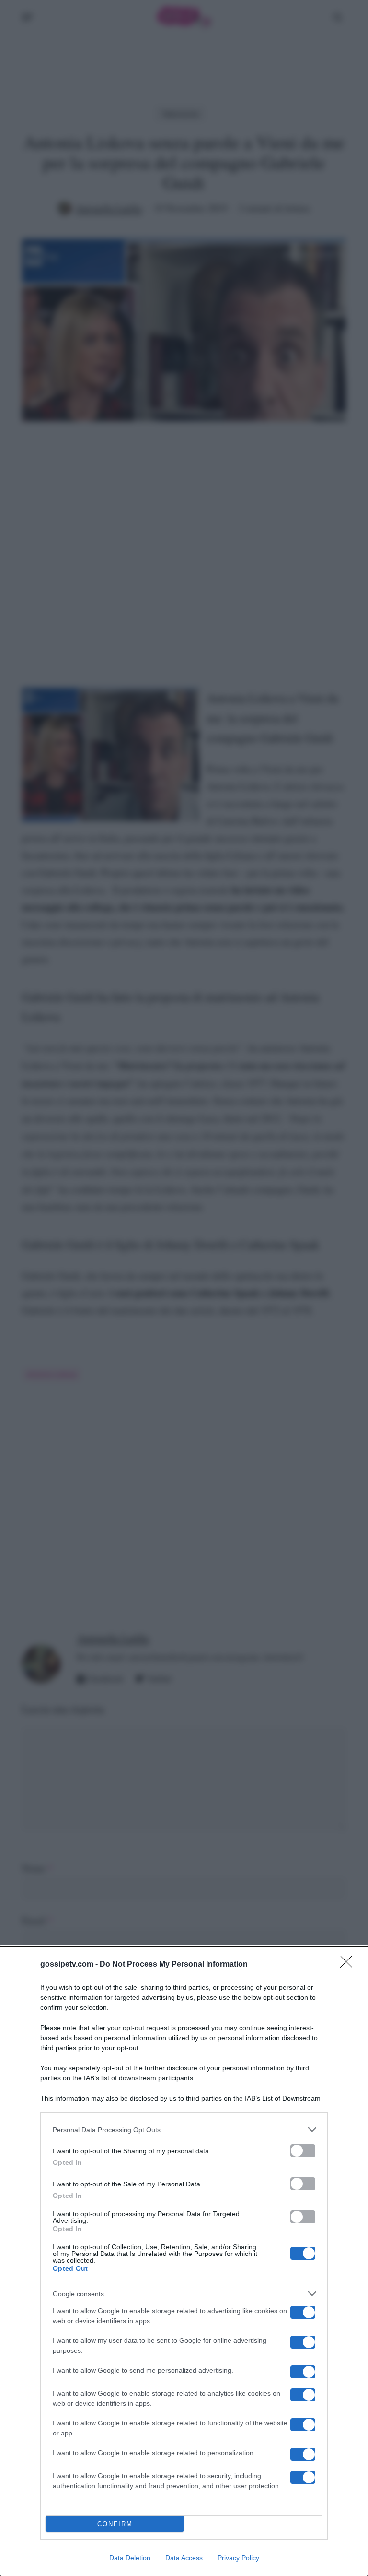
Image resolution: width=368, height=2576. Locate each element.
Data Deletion (130, 2558)
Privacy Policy (238, 2558)
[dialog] (184, 2261)
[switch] (303, 2151)
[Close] (349, 1965)
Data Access (184, 2558)
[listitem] (184, 2130)
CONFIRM (115, 2524)
